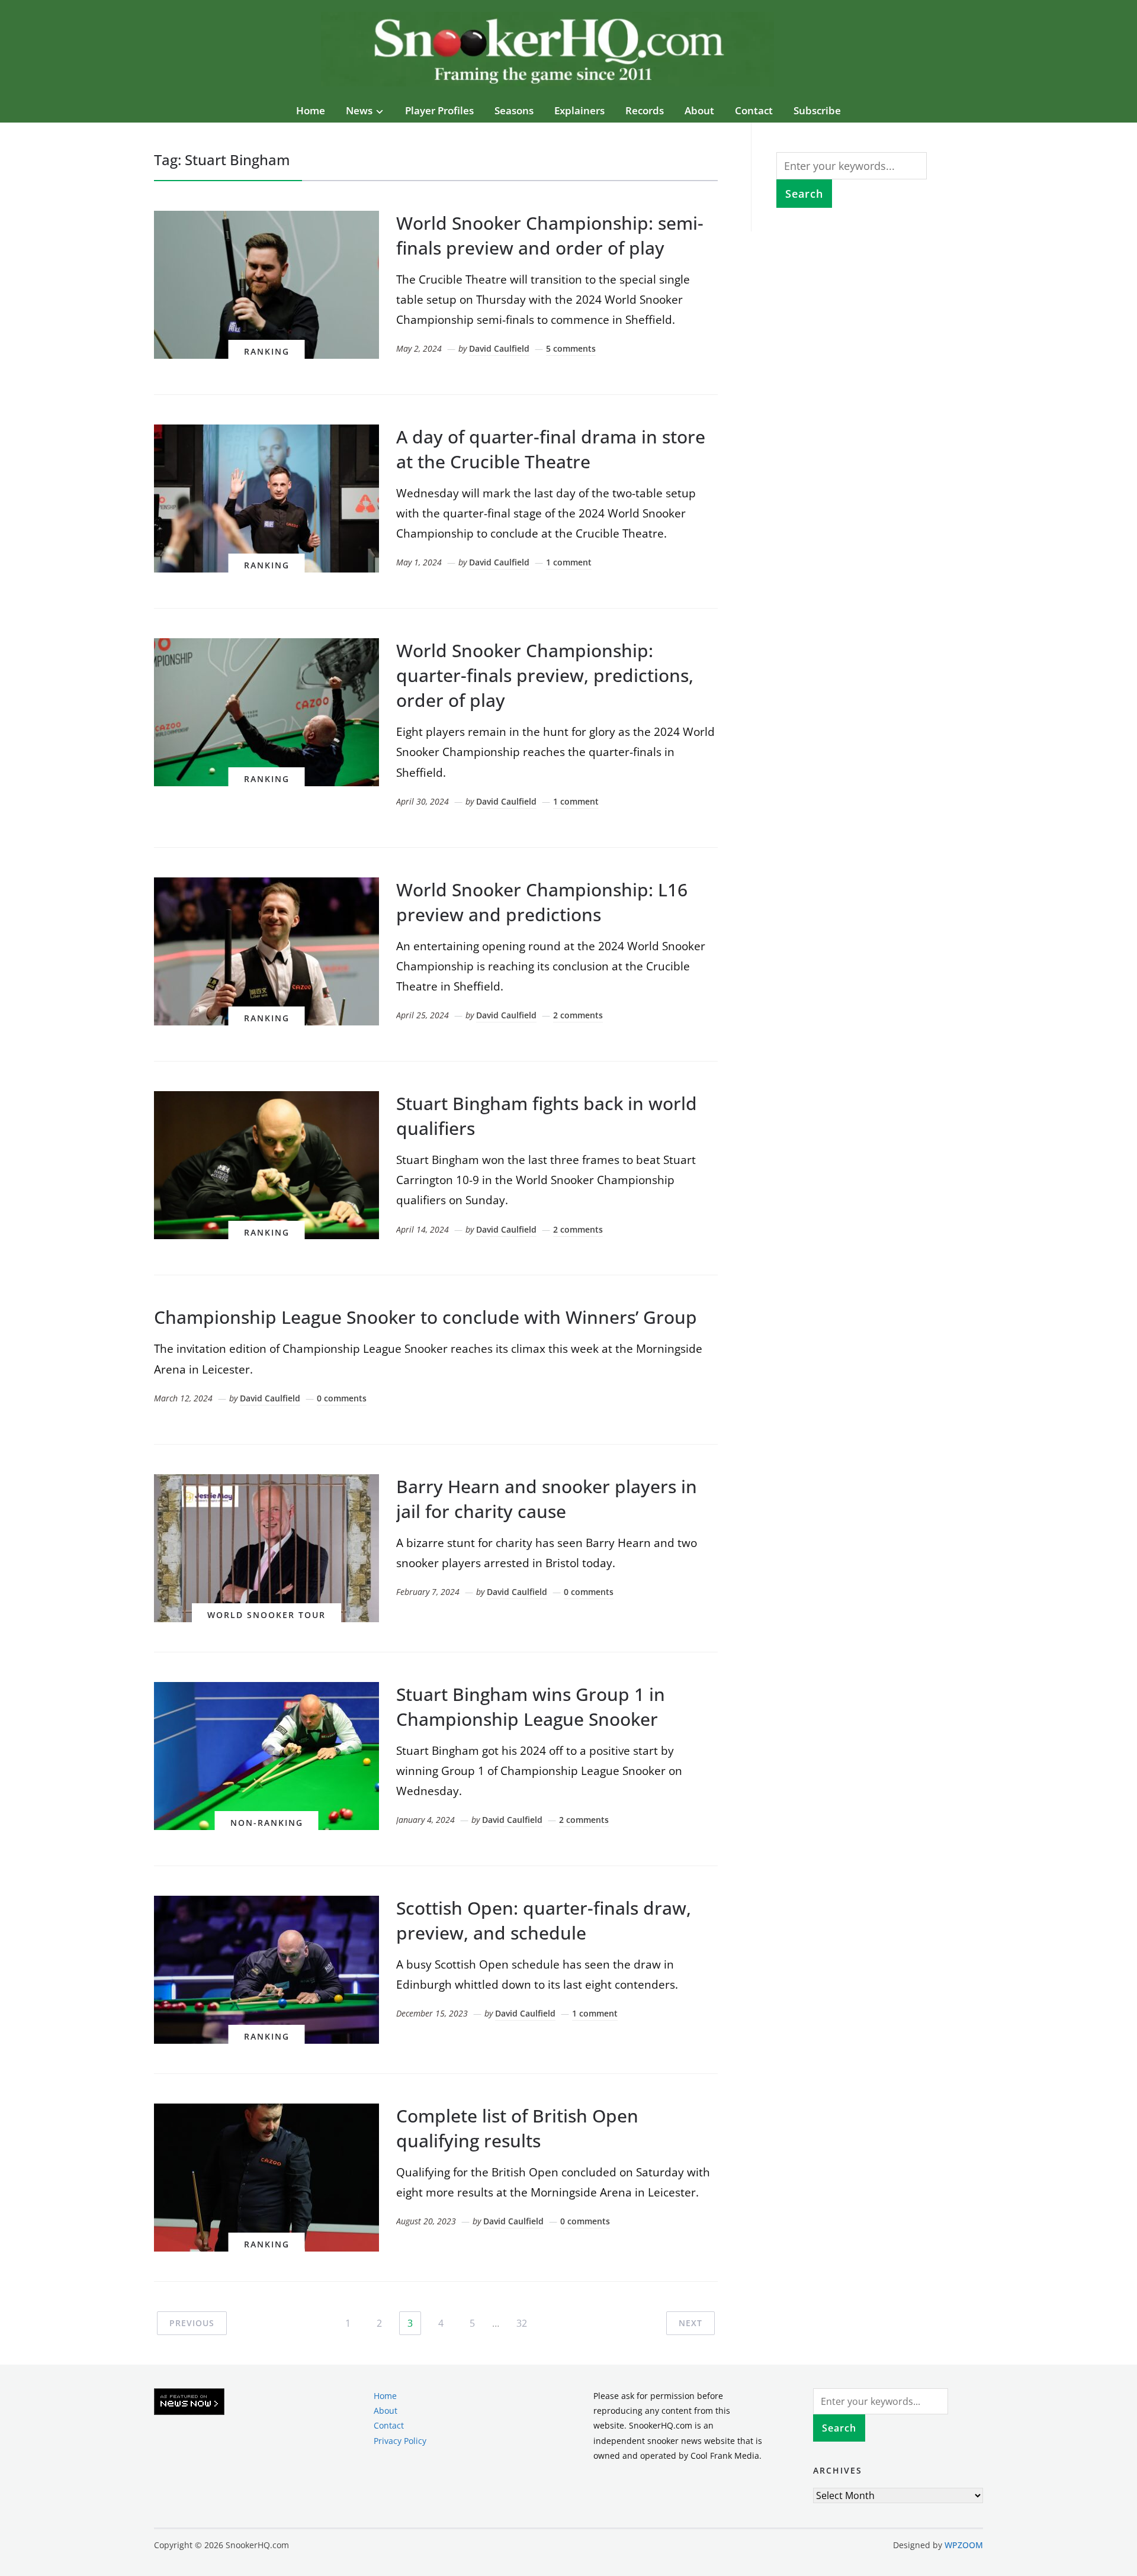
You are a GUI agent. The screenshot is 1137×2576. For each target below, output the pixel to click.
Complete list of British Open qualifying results (517, 2128)
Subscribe (817, 110)
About (699, 110)
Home (311, 110)
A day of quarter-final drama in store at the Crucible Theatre (551, 449)
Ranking (267, 351)
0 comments (342, 1398)
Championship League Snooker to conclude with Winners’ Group (425, 1317)
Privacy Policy (400, 2440)
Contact (754, 110)
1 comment (569, 562)
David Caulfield (499, 348)
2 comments (578, 1015)
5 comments (571, 348)
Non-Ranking (267, 1823)
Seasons (514, 110)
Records (645, 110)
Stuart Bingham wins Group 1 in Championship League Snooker (531, 1707)
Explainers (579, 110)
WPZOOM (964, 2545)
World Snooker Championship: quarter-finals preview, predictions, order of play (545, 675)
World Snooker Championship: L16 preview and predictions (542, 902)
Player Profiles (439, 110)
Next (690, 2323)
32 (522, 2323)
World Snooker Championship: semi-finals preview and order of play (550, 235)
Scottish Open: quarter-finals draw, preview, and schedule (544, 1920)
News (359, 110)
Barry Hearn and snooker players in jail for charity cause (547, 1499)
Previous (192, 2323)
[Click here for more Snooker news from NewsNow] (189, 2402)
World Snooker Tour (266, 1615)
